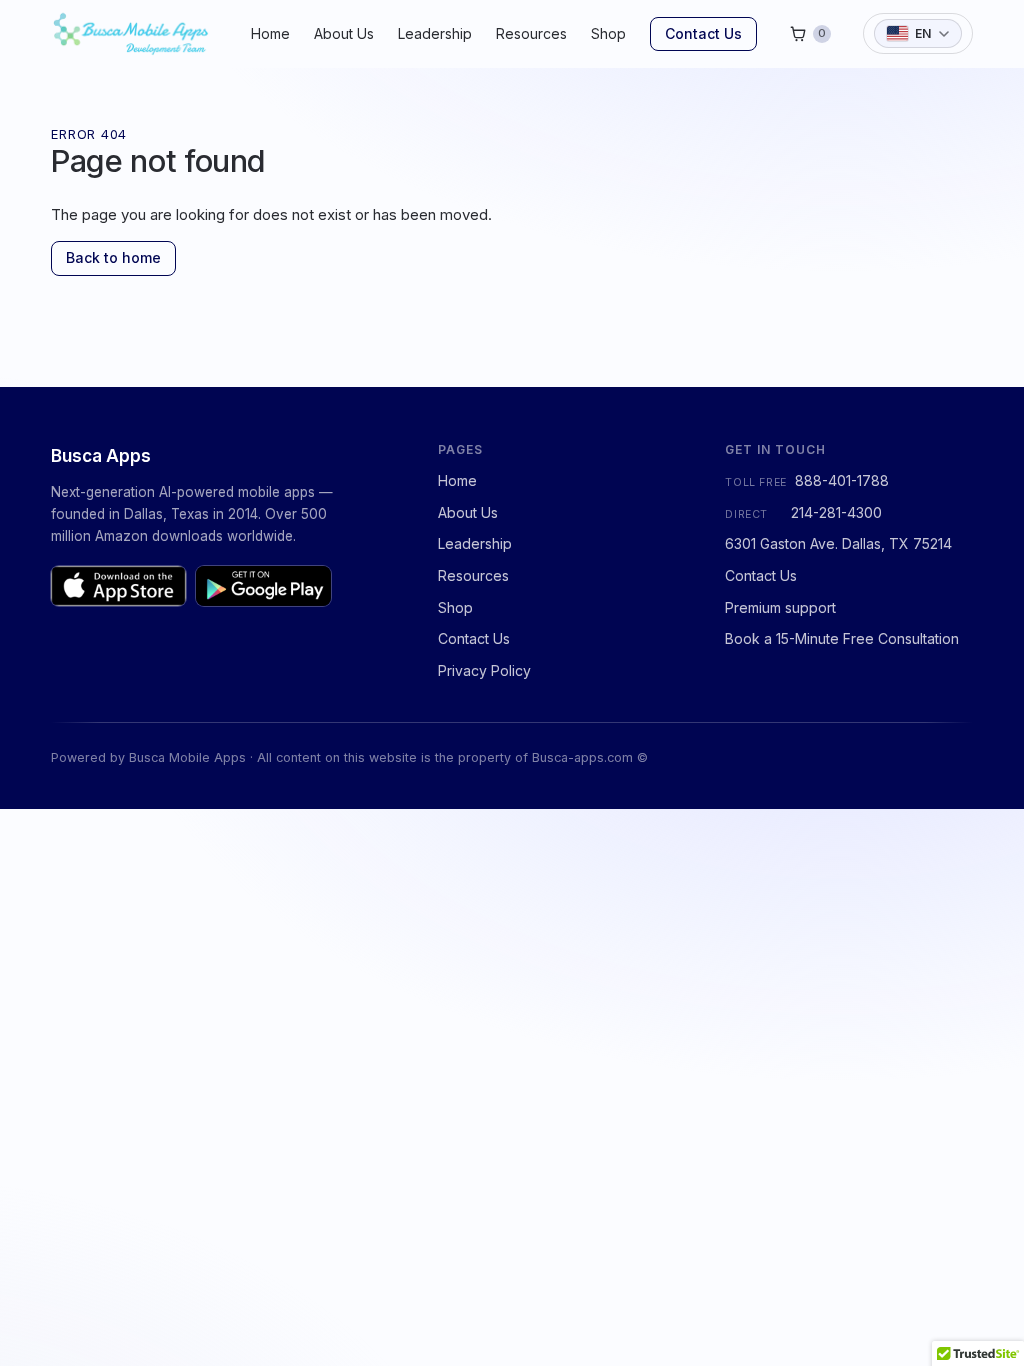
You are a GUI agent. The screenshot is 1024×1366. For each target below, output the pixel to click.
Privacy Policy (484, 670)
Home (270, 33)
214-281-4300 (836, 512)
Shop (608, 33)
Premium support (780, 607)
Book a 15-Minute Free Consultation (842, 638)
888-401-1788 (842, 480)
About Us (344, 33)
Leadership (435, 33)
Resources (531, 33)
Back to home (113, 257)
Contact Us (703, 33)
